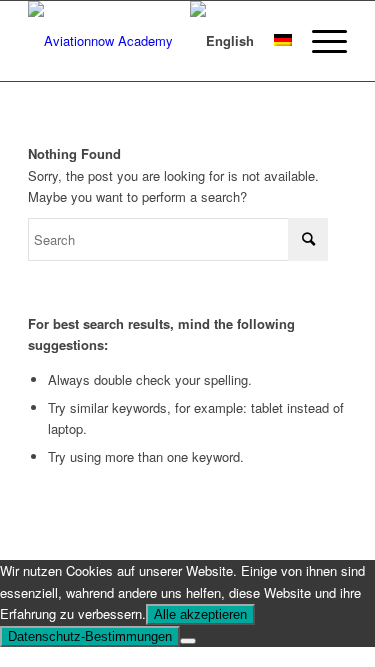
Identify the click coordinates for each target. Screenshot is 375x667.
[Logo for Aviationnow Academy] (155, 41)
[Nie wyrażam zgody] (188, 641)
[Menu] (319, 41)
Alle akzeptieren (200, 614)
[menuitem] (319, 41)
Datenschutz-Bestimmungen (90, 636)
